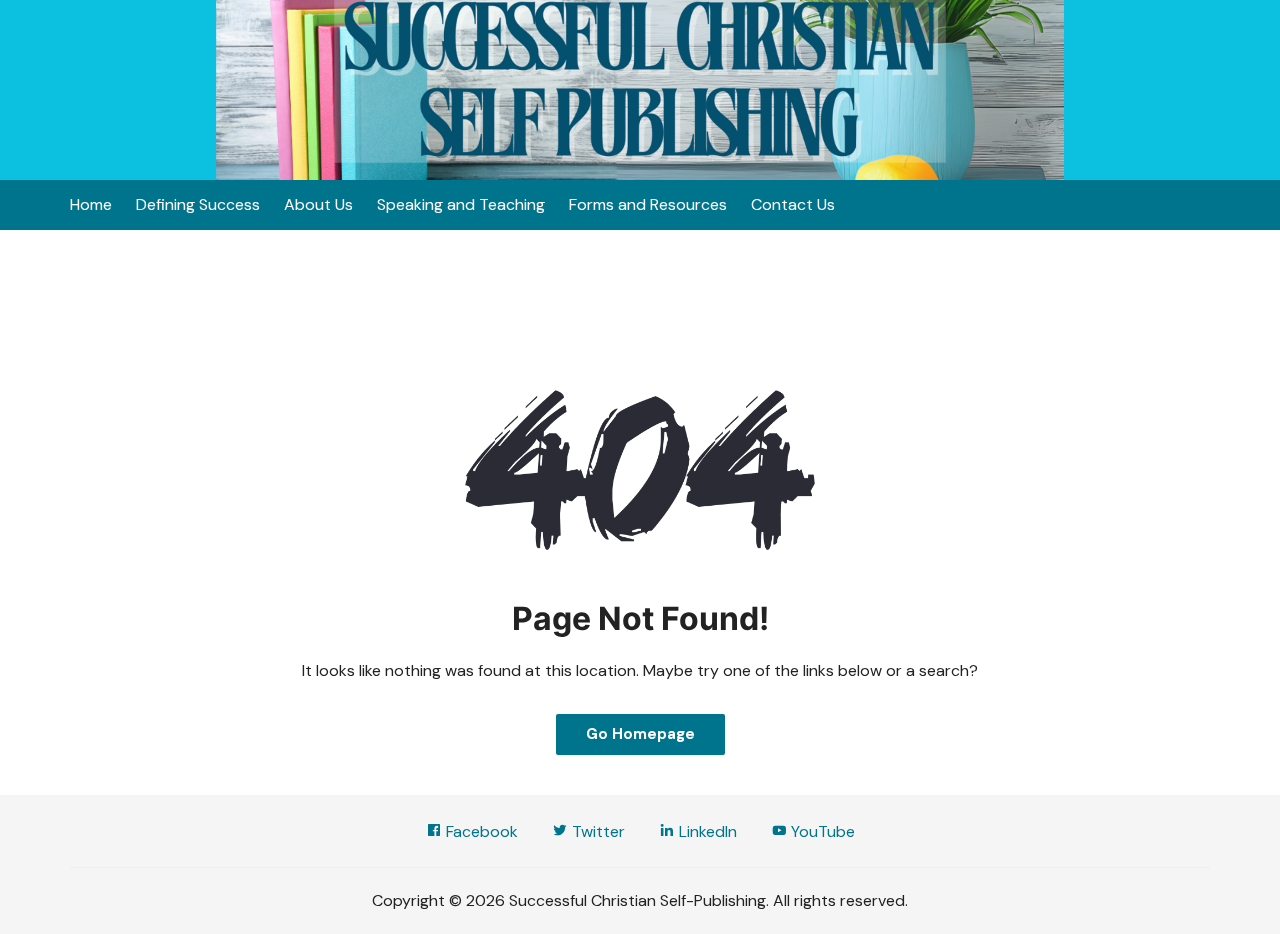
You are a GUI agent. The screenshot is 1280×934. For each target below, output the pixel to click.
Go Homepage (640, 734)
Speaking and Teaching (461, 204)
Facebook (480, 831)
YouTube (821, 831)
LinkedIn (706, 831)
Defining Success (198, 204)
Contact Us (793, 204)
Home (91, 204)
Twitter (596, 831)
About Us (318, 204)
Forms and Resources (648, 204)
